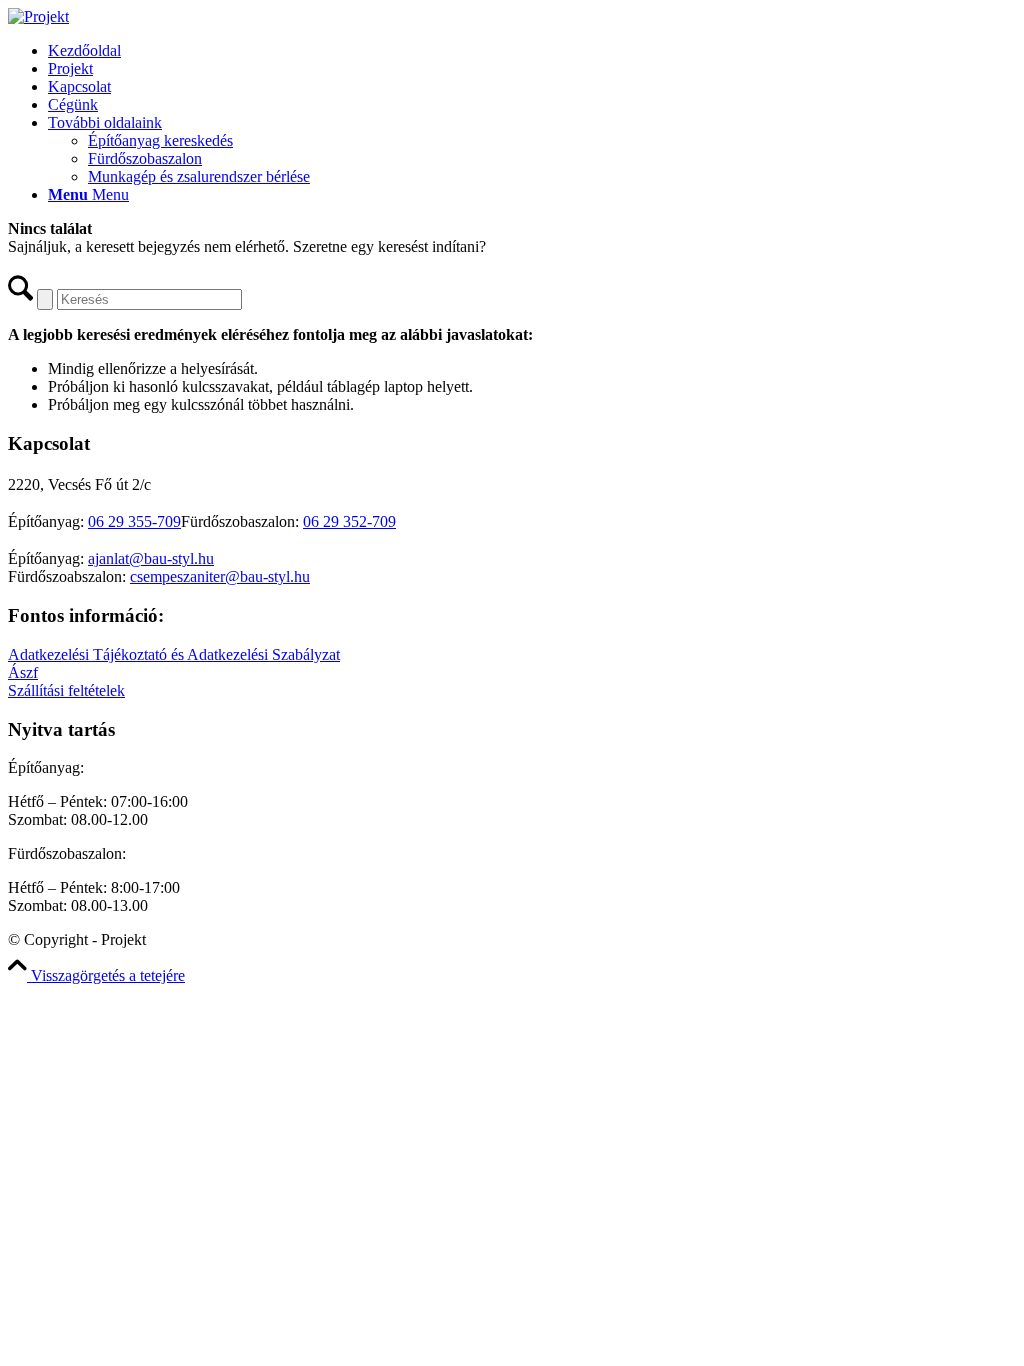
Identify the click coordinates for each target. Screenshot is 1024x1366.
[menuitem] (532, 51)
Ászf (23, 672)
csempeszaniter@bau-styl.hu (220, 576)
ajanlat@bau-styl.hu (151, 558)
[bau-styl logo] (38, 16)
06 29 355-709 (134, 521)
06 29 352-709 (349, 521)
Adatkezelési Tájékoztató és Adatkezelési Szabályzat (174, 654)
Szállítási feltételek (66, 690)
